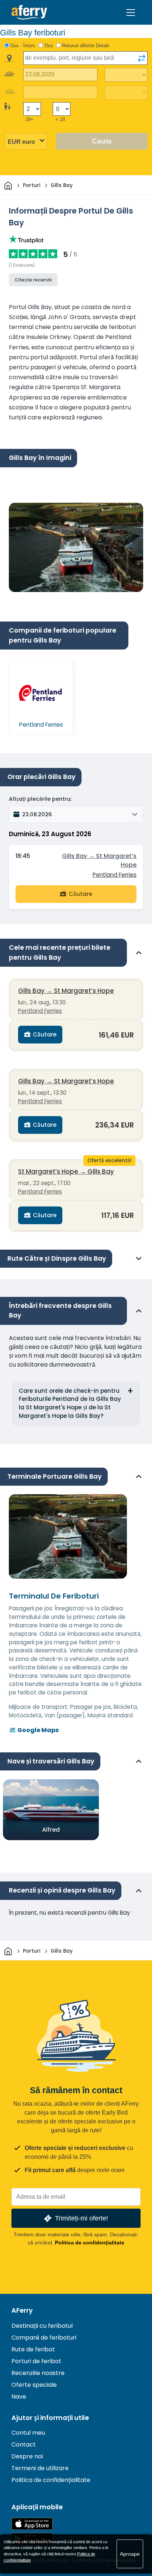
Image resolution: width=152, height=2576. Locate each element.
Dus (49, 46)
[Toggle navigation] (131, 13)
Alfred (51, 1830)
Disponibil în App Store (32, 2524)
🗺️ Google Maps (34, 1730)
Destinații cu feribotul (42, 2326)
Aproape (130, 2554)
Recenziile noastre (38, 2373)
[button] (76, 814)
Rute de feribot (33, 2349)
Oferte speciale (34, 2385)
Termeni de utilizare (40, 2468)
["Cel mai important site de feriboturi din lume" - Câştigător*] (29, 12)
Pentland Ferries (115, 875)
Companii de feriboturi (44, 2338)
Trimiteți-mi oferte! (82, 2218)
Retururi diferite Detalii (86, 46)
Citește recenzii (33, 280)
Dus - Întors (23, 46)
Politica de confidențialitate (90, 2243)
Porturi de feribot (36, 2361)
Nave (19, 2397)
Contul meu (28, 2433)
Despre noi (27, 2456)
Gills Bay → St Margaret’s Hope (99, 860)
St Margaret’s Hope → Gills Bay (66, 1171)
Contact (24, 2445)
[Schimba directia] (142, 58)
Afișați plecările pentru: (40, 799)
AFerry (22, 2310)
